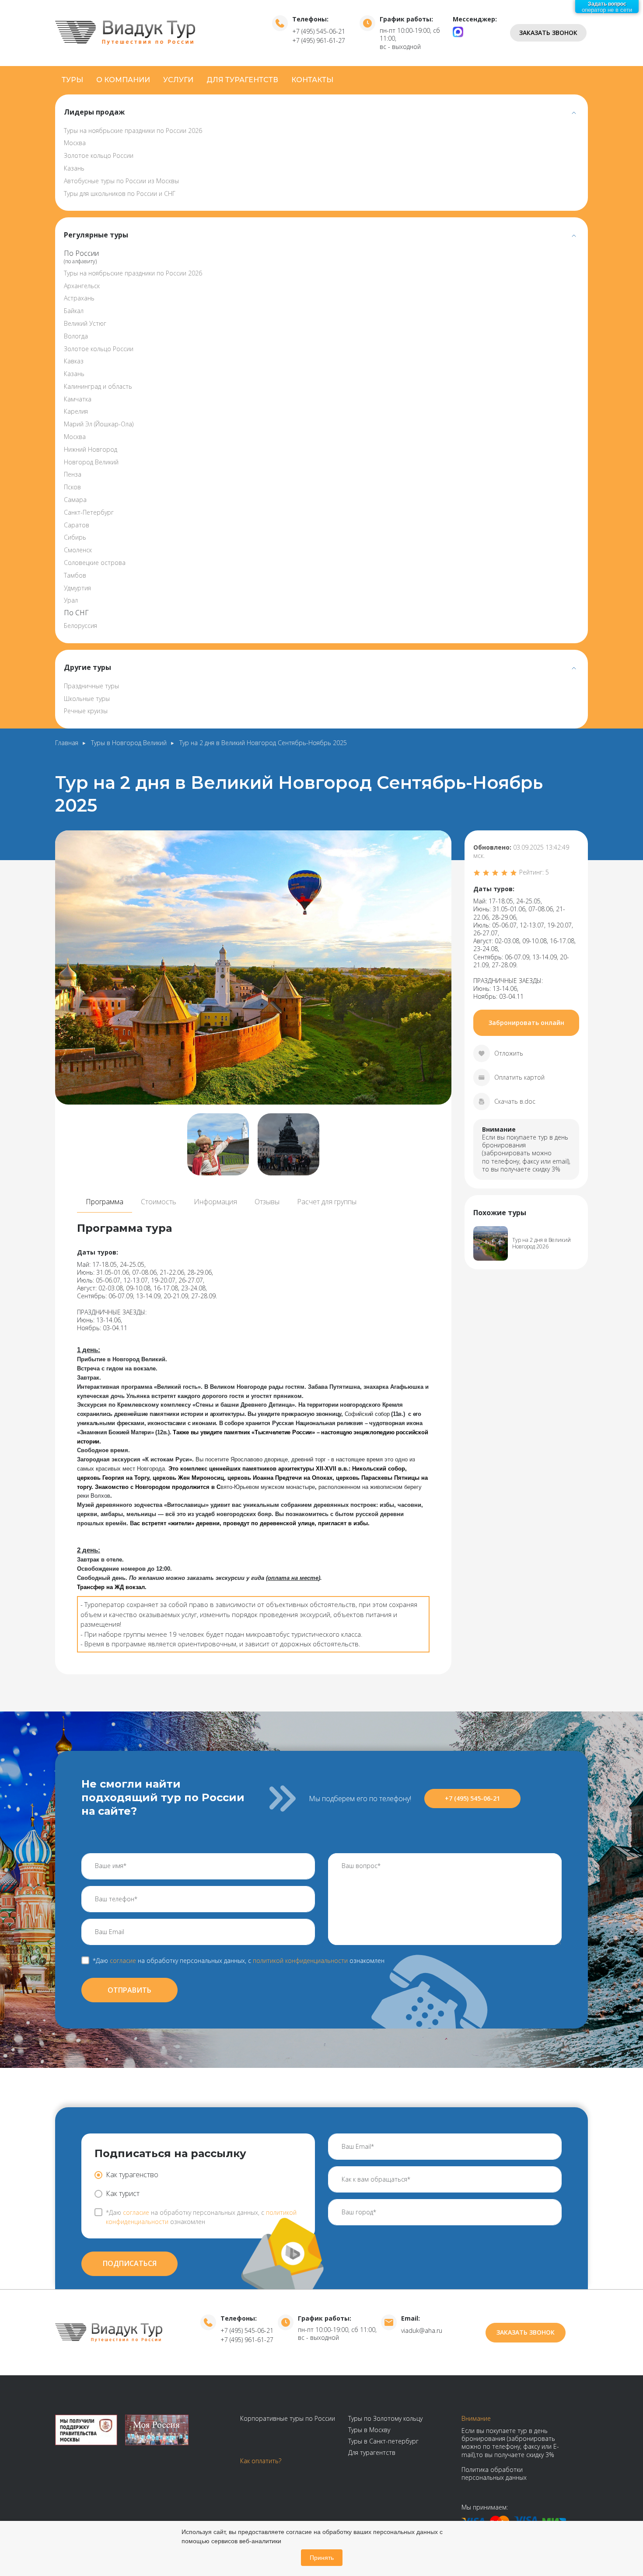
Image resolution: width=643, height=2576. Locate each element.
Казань (74, 168)
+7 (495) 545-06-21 (319, 31)
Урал (71, 600)
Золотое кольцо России (99, 155)
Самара (75, 500)
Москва (75, 143)
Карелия (76, 411)
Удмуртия (77, 588)
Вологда (76, 336)
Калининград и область (98, 386)
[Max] (458, 31)
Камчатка (78, 399)
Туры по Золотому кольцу (385, 2418)
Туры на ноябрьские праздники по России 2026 (133, 131)
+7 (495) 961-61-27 (319, 40)
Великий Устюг (85, 323)
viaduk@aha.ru (422, 2330)
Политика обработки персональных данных (494, 2473)
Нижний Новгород (91, 449)
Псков (72, 487)
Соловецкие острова (95, 563)
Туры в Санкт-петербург (383, 2441)
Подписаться (130, 2263)
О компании (123, 80)
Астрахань (79, 298)
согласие (123, 1961)
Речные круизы (86, 711)
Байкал (74, 311)
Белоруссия (80, 626)
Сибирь (75, 537)
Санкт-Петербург (89, 512)
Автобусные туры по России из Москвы (121, 181)
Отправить (129, 1990)
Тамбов (75, 575)
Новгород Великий (91, 462)
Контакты (312, 80)
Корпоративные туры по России (288, 2418)
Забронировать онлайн (526, 1023)
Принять (322, 2558)
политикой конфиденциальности (300, 1961)
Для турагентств (242, 80)
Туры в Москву (369, 2430)
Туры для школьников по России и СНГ (120, 193)
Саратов (77, 525)
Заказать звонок (548, 33)
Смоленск (78, 550)
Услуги (178, 80)
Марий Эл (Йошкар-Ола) (99, 424)
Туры (72, 80)
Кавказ (74, 361)
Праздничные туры (91, 686)
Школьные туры (87, 699)
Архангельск (82, 286)
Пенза (73, 474)
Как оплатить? (261, 2461)
